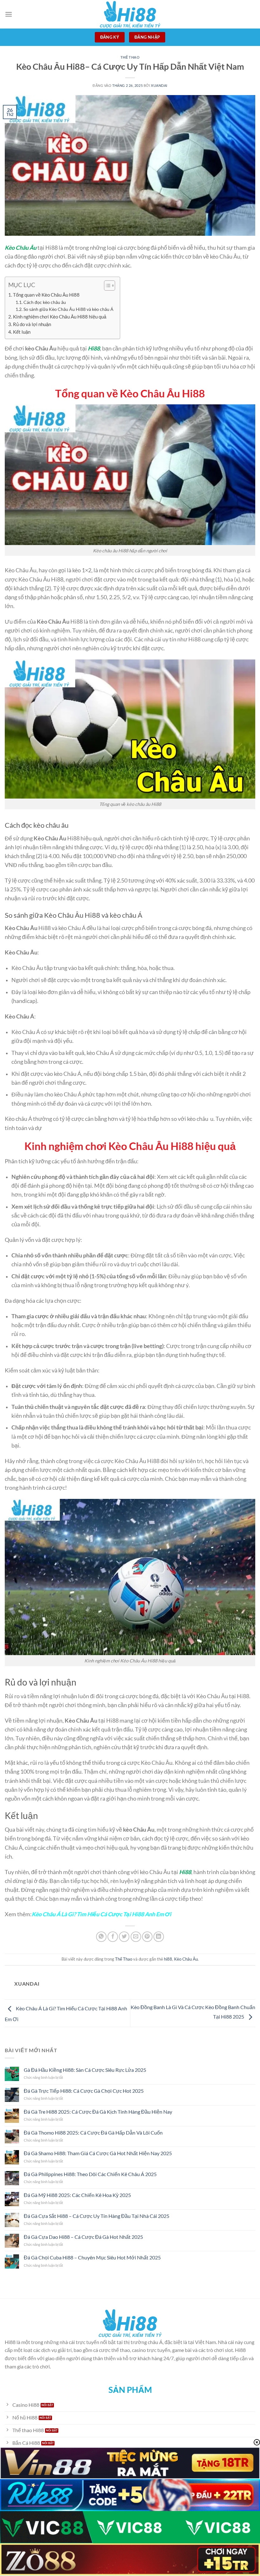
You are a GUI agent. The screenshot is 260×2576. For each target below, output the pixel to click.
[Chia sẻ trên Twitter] (124, 1937)
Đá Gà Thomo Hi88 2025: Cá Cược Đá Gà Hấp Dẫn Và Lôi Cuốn (93, 2133)
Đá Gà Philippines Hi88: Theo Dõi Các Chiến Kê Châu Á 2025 (90, 2174)
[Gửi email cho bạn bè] (136, 1937)
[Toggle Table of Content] (106, 286)
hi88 (168, 1959)
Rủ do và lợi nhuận (32, 324)
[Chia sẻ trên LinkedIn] (159, 1937)
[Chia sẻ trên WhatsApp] (101, 1937)
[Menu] (9, 14)
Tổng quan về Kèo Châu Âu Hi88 (46, 295)
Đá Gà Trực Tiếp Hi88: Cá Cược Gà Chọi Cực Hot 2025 (84, 2091)
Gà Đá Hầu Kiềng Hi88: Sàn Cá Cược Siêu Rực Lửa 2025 (85, 2070)
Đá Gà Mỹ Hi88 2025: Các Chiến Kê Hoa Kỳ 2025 (77, 2195)
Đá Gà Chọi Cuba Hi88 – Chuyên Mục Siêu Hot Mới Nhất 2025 (92, 2257)
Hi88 (94, 348)
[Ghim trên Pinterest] (147, 1937)
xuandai (159, 85)
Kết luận (22, 332)
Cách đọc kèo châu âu (45, 302)
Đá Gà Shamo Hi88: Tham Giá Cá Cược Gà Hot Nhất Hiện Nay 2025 (98, 2153)
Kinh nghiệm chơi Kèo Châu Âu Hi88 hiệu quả (60, 317)
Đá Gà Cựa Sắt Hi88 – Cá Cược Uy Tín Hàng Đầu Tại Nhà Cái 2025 (97, 2216)
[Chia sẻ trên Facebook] (113, 1937)
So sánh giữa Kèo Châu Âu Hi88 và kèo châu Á (68, 309)
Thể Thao (130, 57)
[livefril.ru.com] (130, 14)
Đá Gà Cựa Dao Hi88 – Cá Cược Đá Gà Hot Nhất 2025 (83, 2237)
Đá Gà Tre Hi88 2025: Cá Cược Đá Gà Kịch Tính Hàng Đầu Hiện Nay (98, 2112)
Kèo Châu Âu (21, 248)
